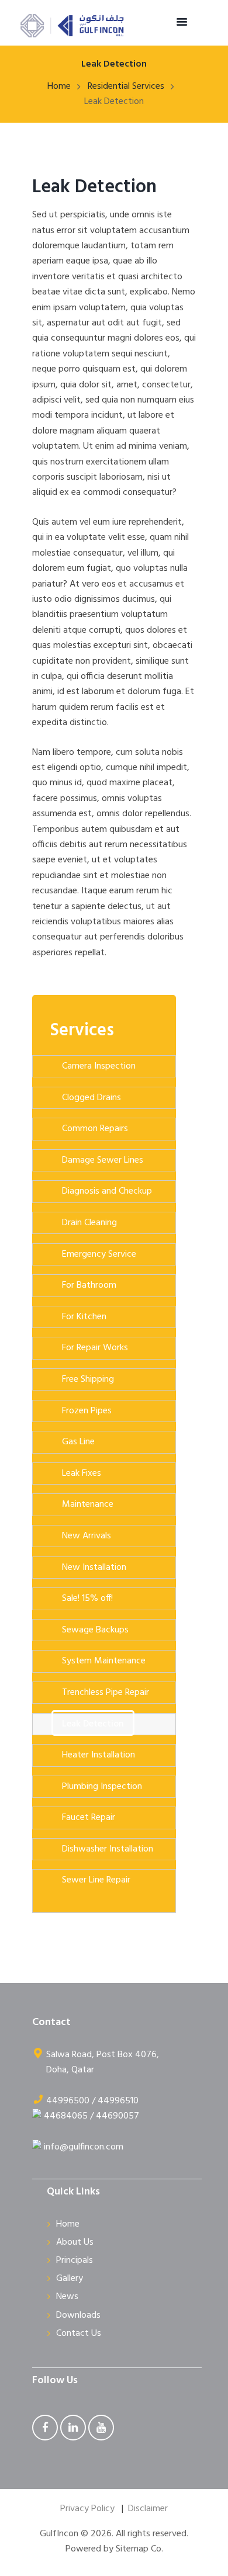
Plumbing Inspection (102, 1787)
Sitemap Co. (139, 2549)
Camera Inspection (99, 1066)
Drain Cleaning (89, 1223)
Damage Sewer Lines (103, 1160)
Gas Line (78, 1442)
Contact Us (79, 2334)
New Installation (94, 1568)
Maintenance (88, 1504)
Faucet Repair (89, 1818)
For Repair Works (95, 1348)
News (67, 2297)
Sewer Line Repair (96, 1880)
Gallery (70, 2279)
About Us (75, 2242)
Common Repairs (95, 1129)
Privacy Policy (87, 2509)
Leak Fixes (82, 1474)
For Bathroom (89, 1285)
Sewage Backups (95, 1630)
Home (59, 86)
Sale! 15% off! (87, 1599)
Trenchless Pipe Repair (106, 1693)
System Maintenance (104, 1661)
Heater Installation (99, 1755)
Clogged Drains (91, 1098)
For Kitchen (84, 1317)
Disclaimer (148, 2509)
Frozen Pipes (87, 1411)
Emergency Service (99, 1254)
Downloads (78, 2315)
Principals (75, 2260)
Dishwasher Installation (108, 1849)
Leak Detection (94, 187)
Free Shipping (88, 1379)
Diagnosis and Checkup (107, 1191)
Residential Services (126, 86)
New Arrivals (87, 1536)
